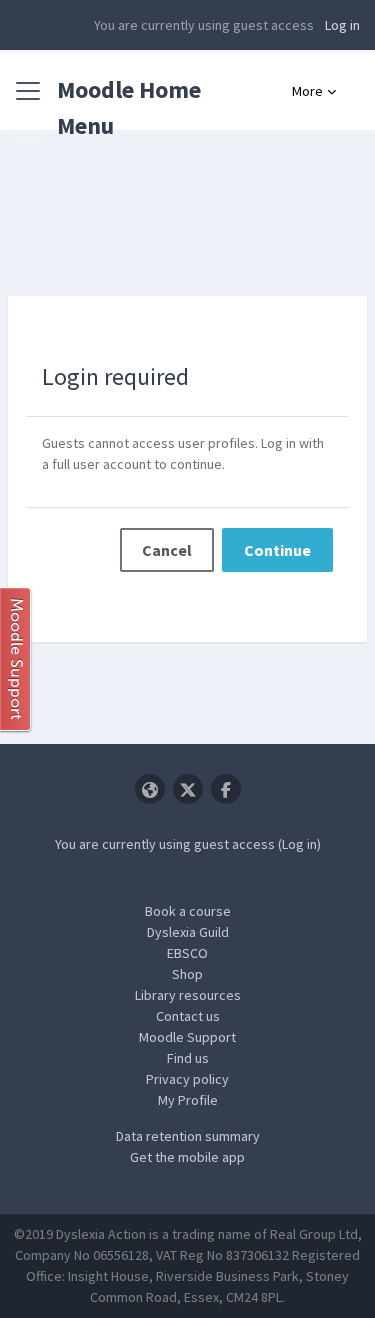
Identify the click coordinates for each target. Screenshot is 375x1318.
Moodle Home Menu (129, 107)
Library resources (188, 995)
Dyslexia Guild (188, 932)
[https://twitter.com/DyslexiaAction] (188, 789)
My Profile (188, 1100)
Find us (188, 1058)
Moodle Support (187, 1037)
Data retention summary (188, 1136)
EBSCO (187, 953)
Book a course (188, 911)
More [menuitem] (307, 91)
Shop (187, 974)
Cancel (167, 550)
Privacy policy (187, 1079)
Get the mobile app (187, 1157)
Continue (277, 550)
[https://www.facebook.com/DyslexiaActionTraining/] (226, 789)
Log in (342, 25)
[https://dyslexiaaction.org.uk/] (150, 789)
